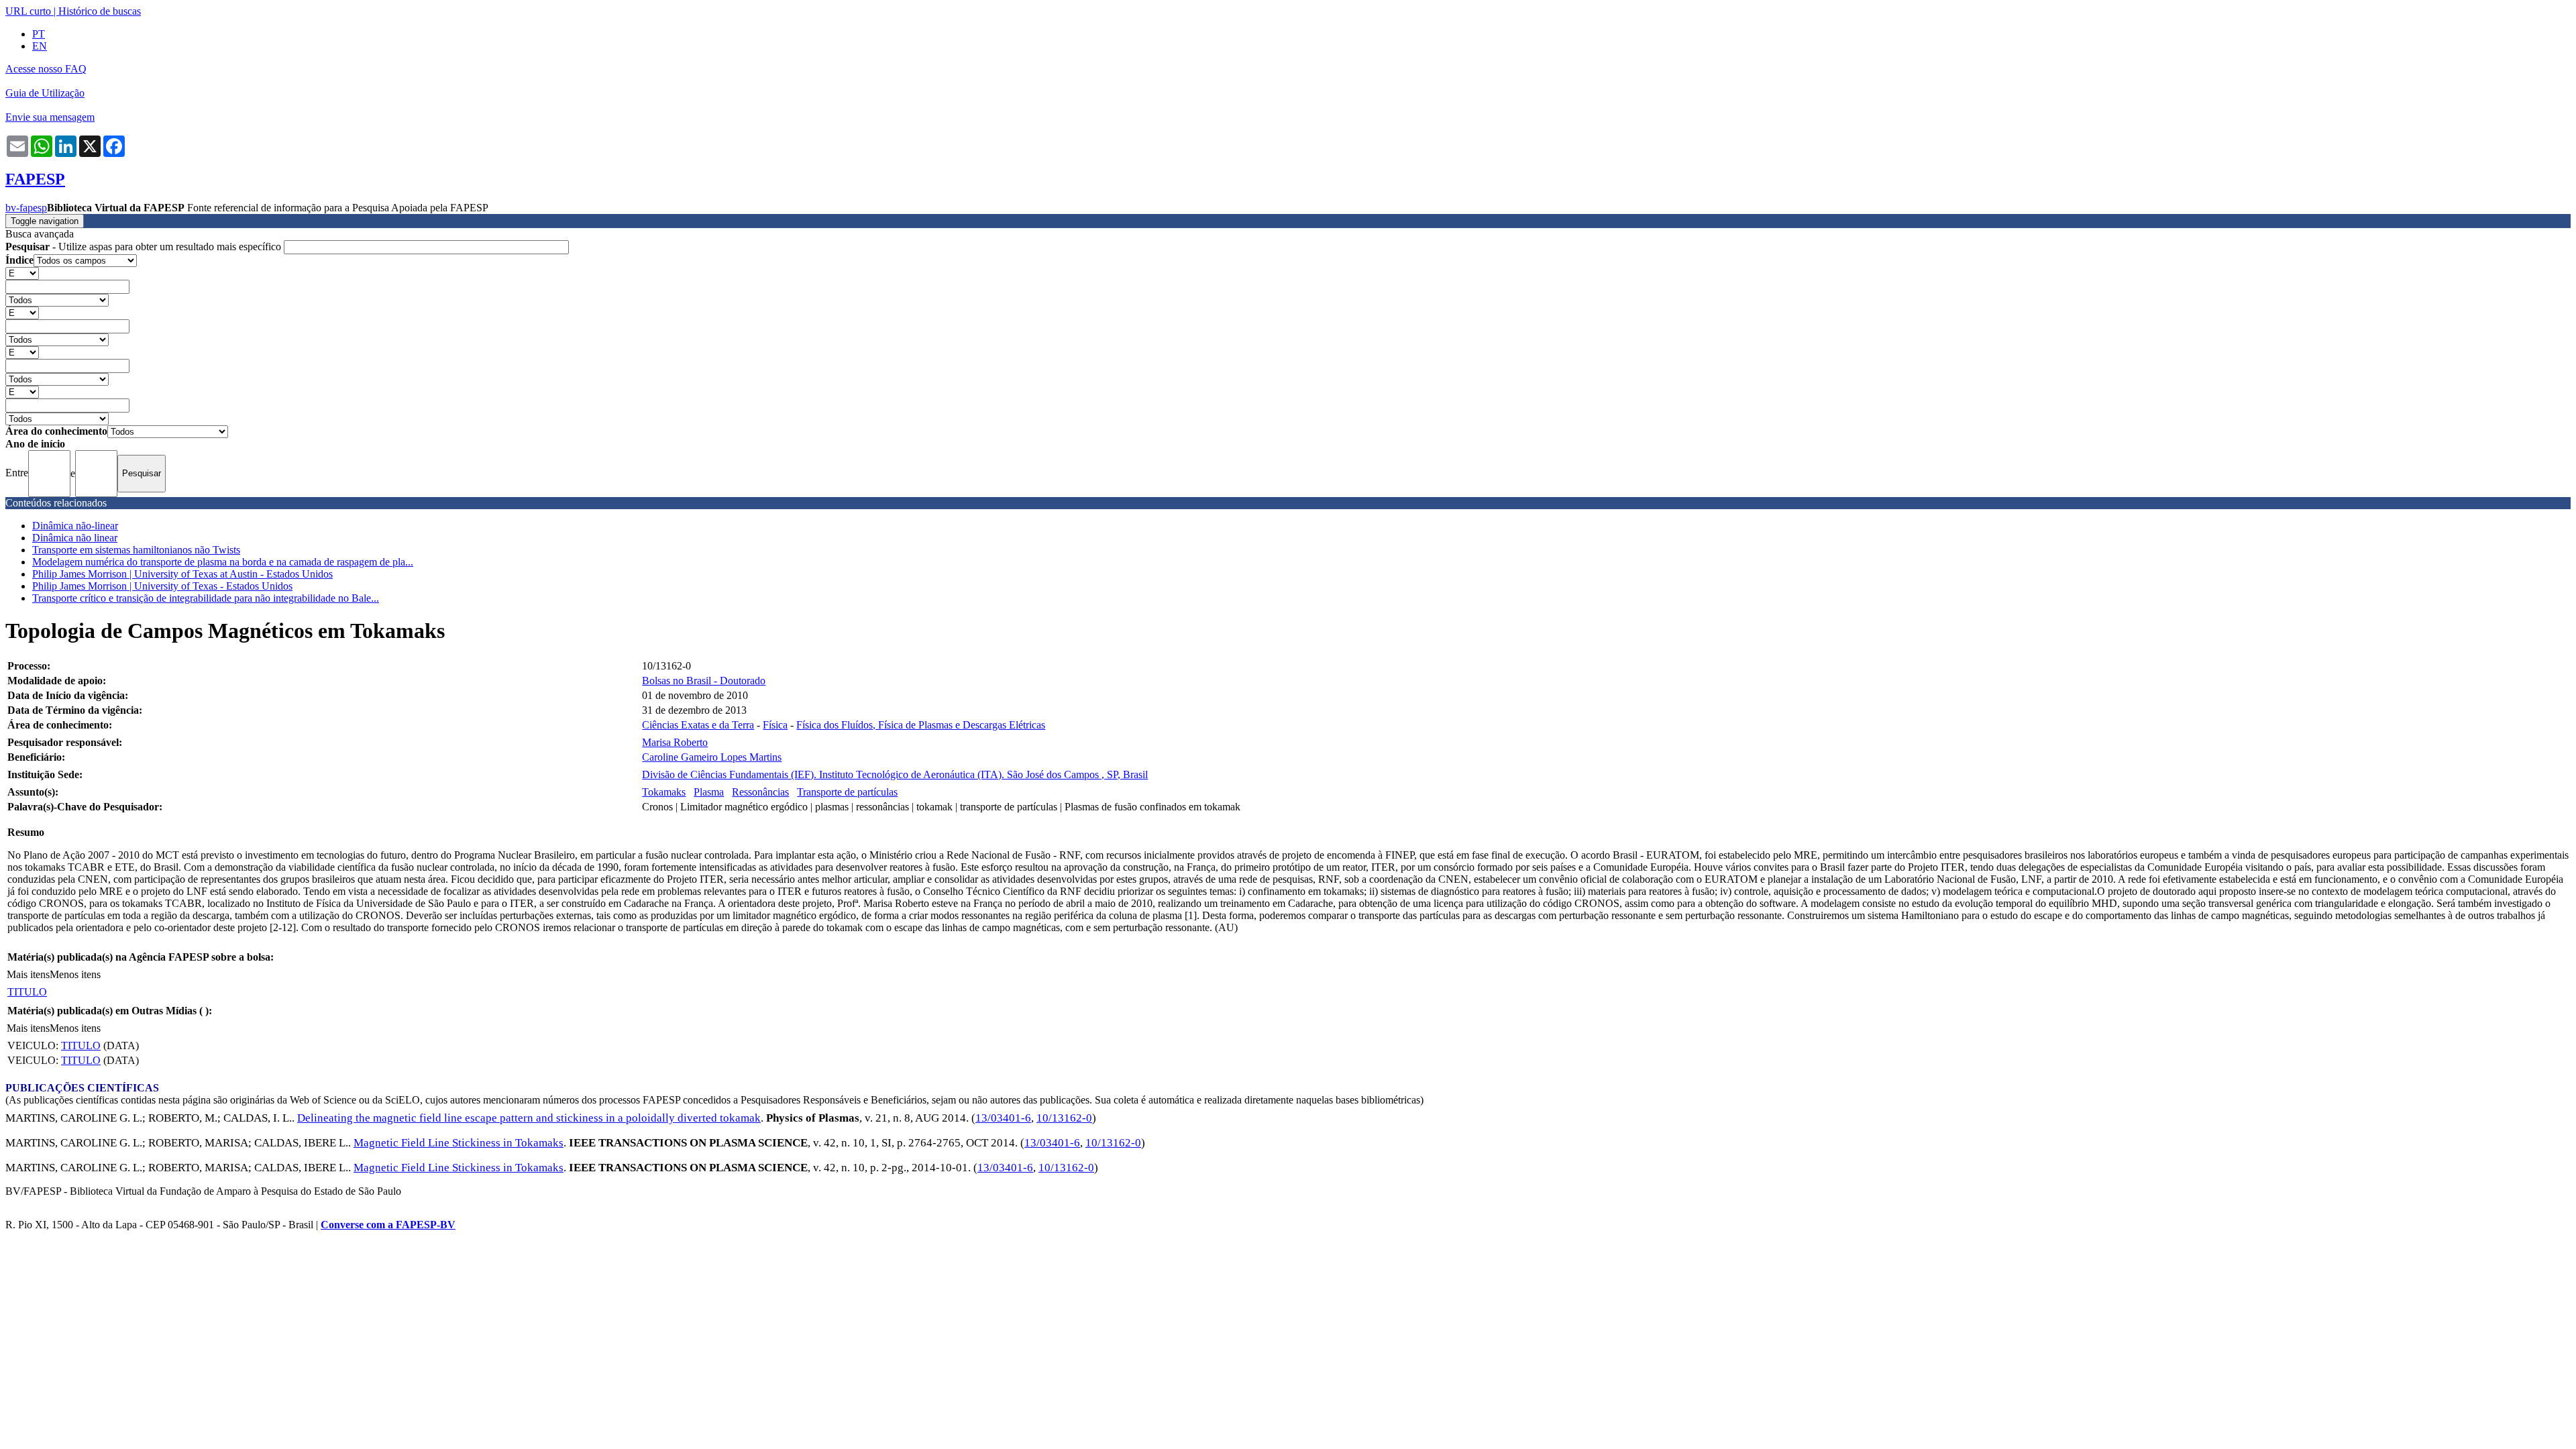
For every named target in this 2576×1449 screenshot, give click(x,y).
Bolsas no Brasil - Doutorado (704, 681)
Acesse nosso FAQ (46, 69)
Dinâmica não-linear (75, 526)
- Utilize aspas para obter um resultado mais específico (145, 247)
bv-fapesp (26, 208)
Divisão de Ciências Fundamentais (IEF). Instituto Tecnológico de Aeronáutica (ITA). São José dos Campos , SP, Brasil (895, 774)
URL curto (28, 11)
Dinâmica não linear (75, 538)
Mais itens (28, 974)
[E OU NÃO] (22, 273)
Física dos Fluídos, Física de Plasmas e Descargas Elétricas (921, 725)
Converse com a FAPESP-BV (388, 1225)
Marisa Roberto (675, 742)
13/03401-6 (1003, 1118)
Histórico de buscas (100, 11)
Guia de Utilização (45, 93)
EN (40, 46)
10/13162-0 (1064, 1118)
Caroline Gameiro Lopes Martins (712, 757)
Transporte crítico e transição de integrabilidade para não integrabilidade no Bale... (206, 598)
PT (39, 34)
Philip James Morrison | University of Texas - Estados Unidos (162, 586)
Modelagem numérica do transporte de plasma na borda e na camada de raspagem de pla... (223, 562)
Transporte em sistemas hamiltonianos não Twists (136, 550)
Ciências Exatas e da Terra (698, 725)
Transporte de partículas (847, 792)
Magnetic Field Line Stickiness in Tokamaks (459, 1143)
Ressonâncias (760, 792)
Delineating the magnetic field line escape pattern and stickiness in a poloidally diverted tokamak (529, 1118)
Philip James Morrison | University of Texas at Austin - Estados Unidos (182, 574)
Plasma (709, 792)
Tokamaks (664, 792)
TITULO (27, 992)
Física (775, 725)
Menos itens (75, 974)
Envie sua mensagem (50, 117)
